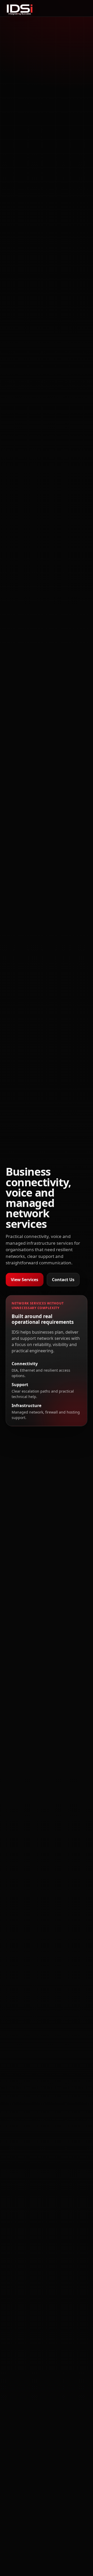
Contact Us (63, 1280)
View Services (25, 1280)
